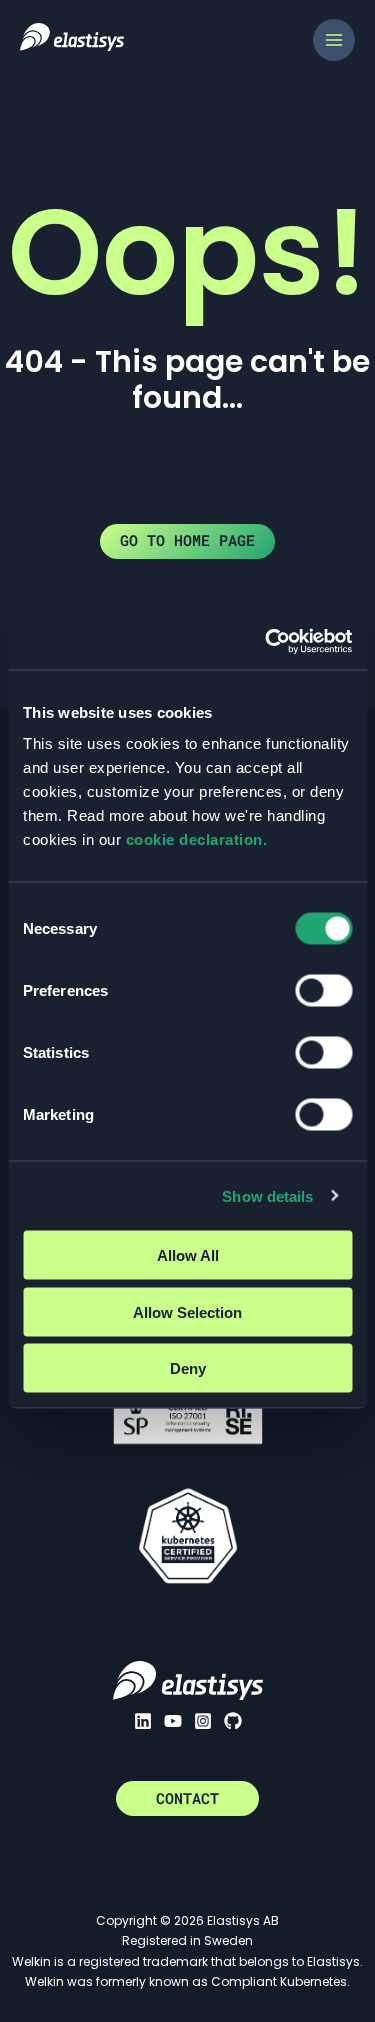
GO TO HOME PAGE (187, 540)
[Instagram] (203, 1721)
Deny (188, 1368)
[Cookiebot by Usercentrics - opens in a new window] (267, 642)
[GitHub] (233, 1721)
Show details (267, 1195)
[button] (187, 1798)
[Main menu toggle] (334, 40)
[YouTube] (173, 1721)
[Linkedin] (143, 1721)
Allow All (188, 1255)
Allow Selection (187, 1311)
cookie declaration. (197, 839)
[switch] (323, 991)
